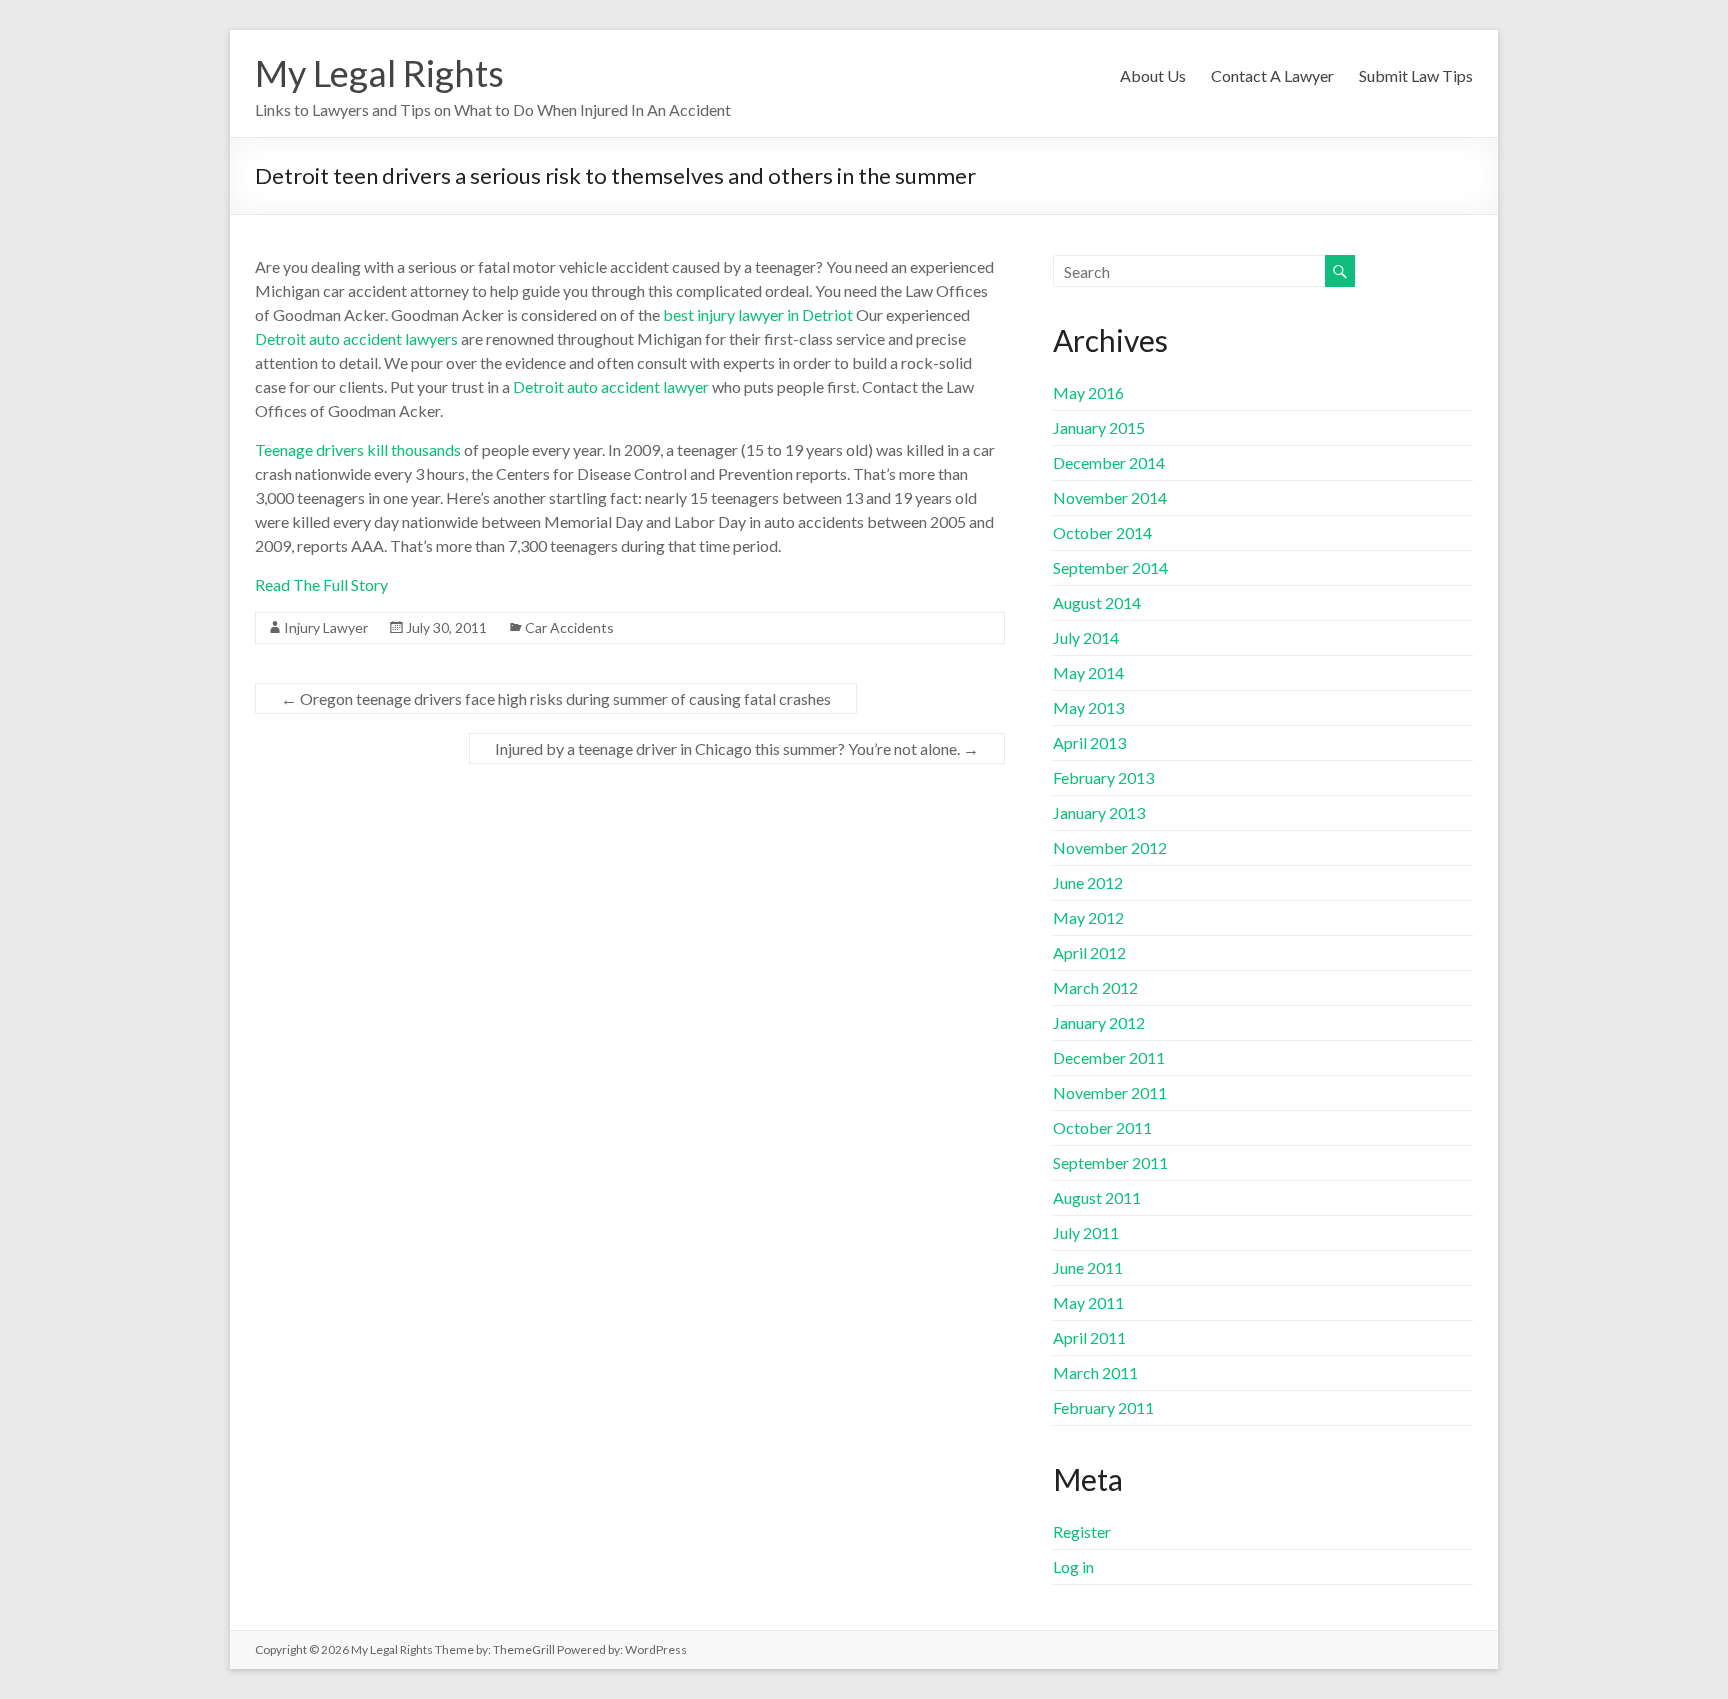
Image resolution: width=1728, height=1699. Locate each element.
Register (1082, 1531)
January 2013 (1099, 812)
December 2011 (1109, 1057)
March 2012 (1095, 987)
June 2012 (1088, 882)
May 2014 (1088, 672)
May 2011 (1088, 1302)
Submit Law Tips (1416, 75)
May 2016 (1088, 392)
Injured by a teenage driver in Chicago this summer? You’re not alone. (737, 748)
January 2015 (1099, 427)
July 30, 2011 (446, 627)
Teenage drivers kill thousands (358, 449)
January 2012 (1099, 1022)
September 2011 (1110, 1162)
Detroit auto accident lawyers (356, 338)
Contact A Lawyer (1272, 75)
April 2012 (1089, 952)
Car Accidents (569, 627)
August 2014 (1097, 602)
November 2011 (1110, 1092)
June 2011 (1088, 1267)
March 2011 (1095, 1372)
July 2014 (1086, 637)
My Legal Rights (379, 73)
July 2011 (1086, 1232)
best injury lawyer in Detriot (758, 314)
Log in (1073, 1566)
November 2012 (1110, 847)
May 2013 (1088, 707)
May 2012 (1088, 917)
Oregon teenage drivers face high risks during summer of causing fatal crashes (556, 698)
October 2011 (1102, 1127)
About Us (1153, 75)
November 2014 (1110, 497)
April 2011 (1089, 1337)
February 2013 (1103, 777)
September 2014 (1110, 567)
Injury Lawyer (326, 627)
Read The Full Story (321, 584)
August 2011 (1097, 1197)
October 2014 (1102, 532)
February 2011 (1103, 1407)
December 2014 (1109, 462)
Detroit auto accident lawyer (611, 386)
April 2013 (1089, 742)
